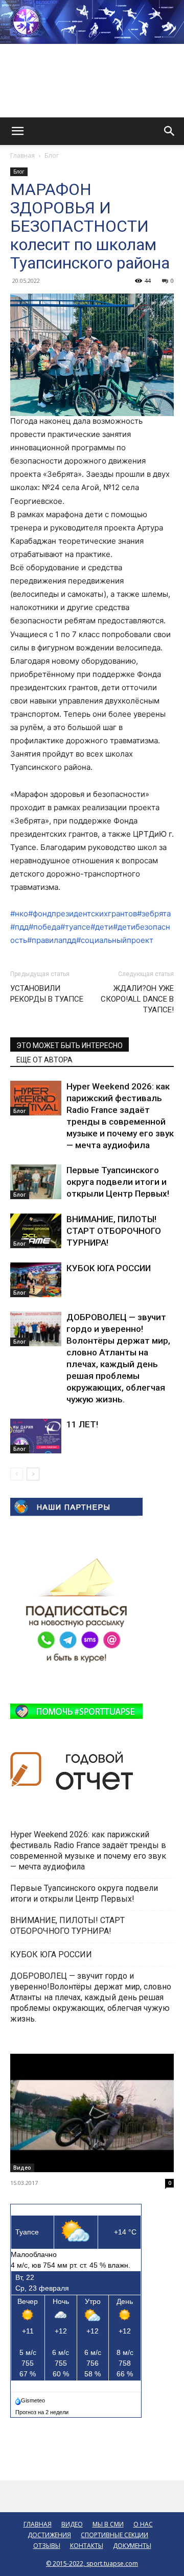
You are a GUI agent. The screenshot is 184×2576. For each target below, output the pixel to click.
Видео (22, 2168)
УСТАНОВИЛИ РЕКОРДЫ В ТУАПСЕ (47, 994)
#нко (19, 914)
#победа (44, 927)
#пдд (19, 927)
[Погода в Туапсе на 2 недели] (42, 2410)
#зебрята (154, 914)
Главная (22, 155)
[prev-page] (17, 1474)
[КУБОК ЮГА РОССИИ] (36, 1280)
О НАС (143, 2524)
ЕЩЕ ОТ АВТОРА (44, 1060)
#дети (102, 927)
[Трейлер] (92, 2113)
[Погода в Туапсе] (31, 2398)
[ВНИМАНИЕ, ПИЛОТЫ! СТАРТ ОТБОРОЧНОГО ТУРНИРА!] (36, 1231)
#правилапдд (52, 940)
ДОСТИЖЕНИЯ (49, 2535)
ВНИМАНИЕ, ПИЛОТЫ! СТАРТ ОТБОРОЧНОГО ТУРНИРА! (114, 1231)
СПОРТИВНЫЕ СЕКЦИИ (114, 2535)
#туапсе (75, 927)
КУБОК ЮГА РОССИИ (110, 1268)
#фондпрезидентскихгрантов (83, 914)
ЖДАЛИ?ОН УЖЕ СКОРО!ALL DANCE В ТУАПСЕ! (137, 999)
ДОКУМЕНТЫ (132, 2546)
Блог (52, 155)
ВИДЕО (72, 2524)
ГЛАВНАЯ (38, 2524)
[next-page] (33, 1474)
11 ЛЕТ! (83, 1424)
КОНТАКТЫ (87, 2546)
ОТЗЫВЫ (47, 2546)
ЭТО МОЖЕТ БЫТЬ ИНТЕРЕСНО (70, 1046)
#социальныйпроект (115, 940)
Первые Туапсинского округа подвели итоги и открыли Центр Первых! (118, 1182)
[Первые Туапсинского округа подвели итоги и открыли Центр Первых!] (36, 1182)
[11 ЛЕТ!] (36, 1436)
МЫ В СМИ (108, 2524)
